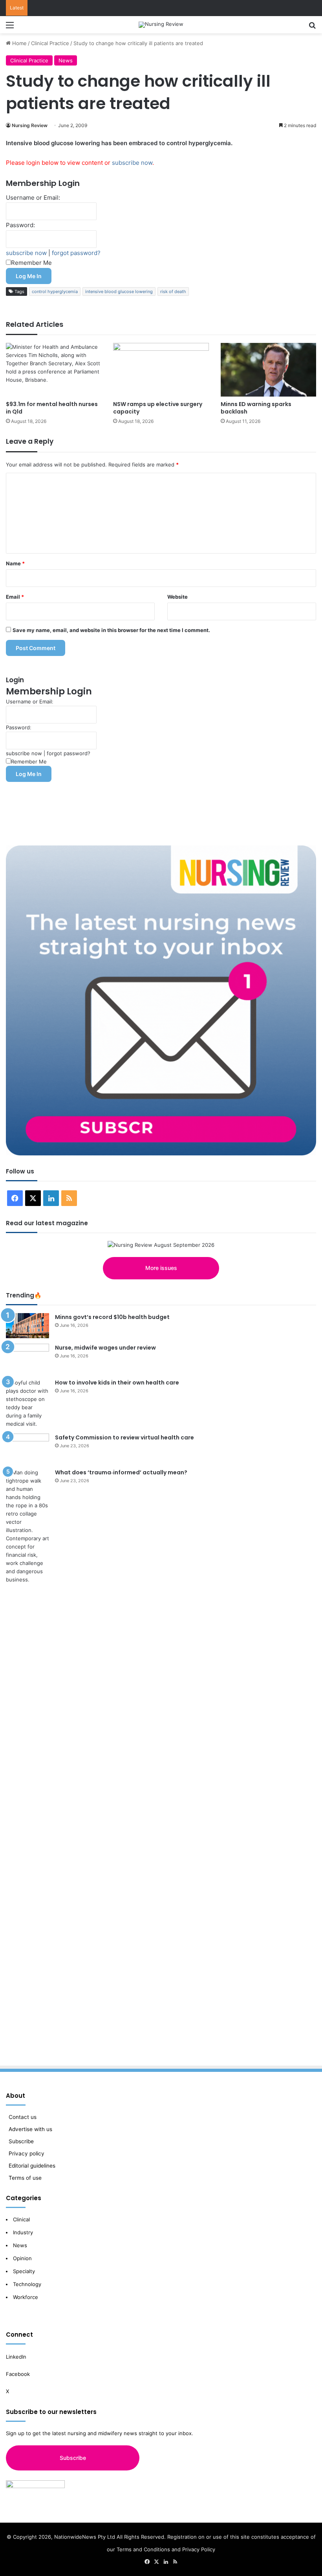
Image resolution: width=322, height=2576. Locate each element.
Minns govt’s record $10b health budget (112, 1317)
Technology (27, 2284)
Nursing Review (30, 125)
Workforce (26, 2297)
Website (177, 597)
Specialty (24, 2271)
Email (15, 597)
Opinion (22, 2258)
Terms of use (25, 2178)
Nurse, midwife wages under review (105, 1348)
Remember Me (31, 263)
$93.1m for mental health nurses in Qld (52, 408)
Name (15, 563)
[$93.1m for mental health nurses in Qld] (54, 370)
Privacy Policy (199, 2549)
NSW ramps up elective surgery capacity (158, 408)
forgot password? (76, 253)
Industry (23, 2232)
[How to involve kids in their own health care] (27, 1403)
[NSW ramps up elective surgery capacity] (161, 370)
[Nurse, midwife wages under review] (27, 1358)
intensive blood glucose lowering (119, 291)
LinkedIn (16, 2357)
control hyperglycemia (55, 291)
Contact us (23, 2117)
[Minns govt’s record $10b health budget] (27, 1326)
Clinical (22, 2219)
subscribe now (132, 163)
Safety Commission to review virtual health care (124, 1437)
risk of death (173, 291)
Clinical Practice (50, 43)
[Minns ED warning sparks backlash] (268, 370)
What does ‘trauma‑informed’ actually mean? (121, 1472)
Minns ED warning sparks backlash (256, 408)
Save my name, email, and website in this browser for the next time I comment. (111, 630)
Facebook (19, 2374)
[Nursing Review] (161, 25)
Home (19, 43)
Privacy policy (27, 2153)
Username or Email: (33, 198)
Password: (20, 225)
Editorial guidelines (32, 2166)
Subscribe (21, 2141)
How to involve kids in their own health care (117, 1383)
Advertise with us (30, 2129)
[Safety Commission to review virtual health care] (27, 1448)
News (66, 60)
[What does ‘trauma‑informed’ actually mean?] (27, 1763)
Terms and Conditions (143, 2549)
